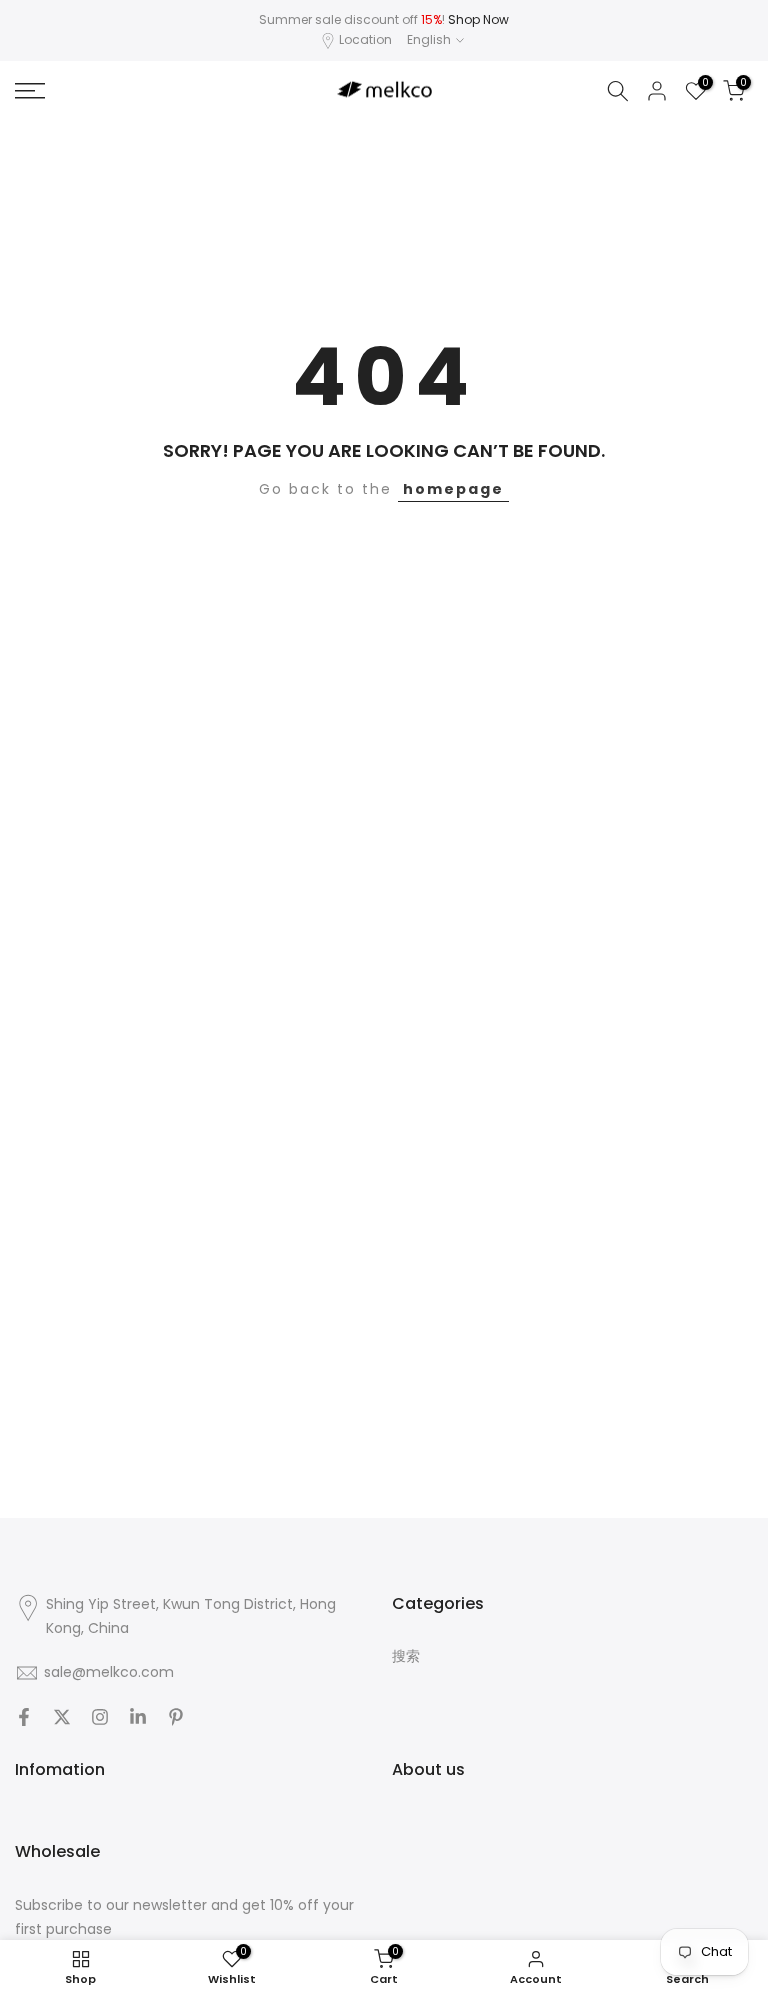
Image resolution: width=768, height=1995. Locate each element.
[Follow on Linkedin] (138, 1717)
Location (365, 39)
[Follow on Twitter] (62, 1717)
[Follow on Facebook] (24, 1717)
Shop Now (478, 19)
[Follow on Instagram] (100, 1717)
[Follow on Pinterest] (176, 1717)
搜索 (406, 1656)
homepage (453, 489)
